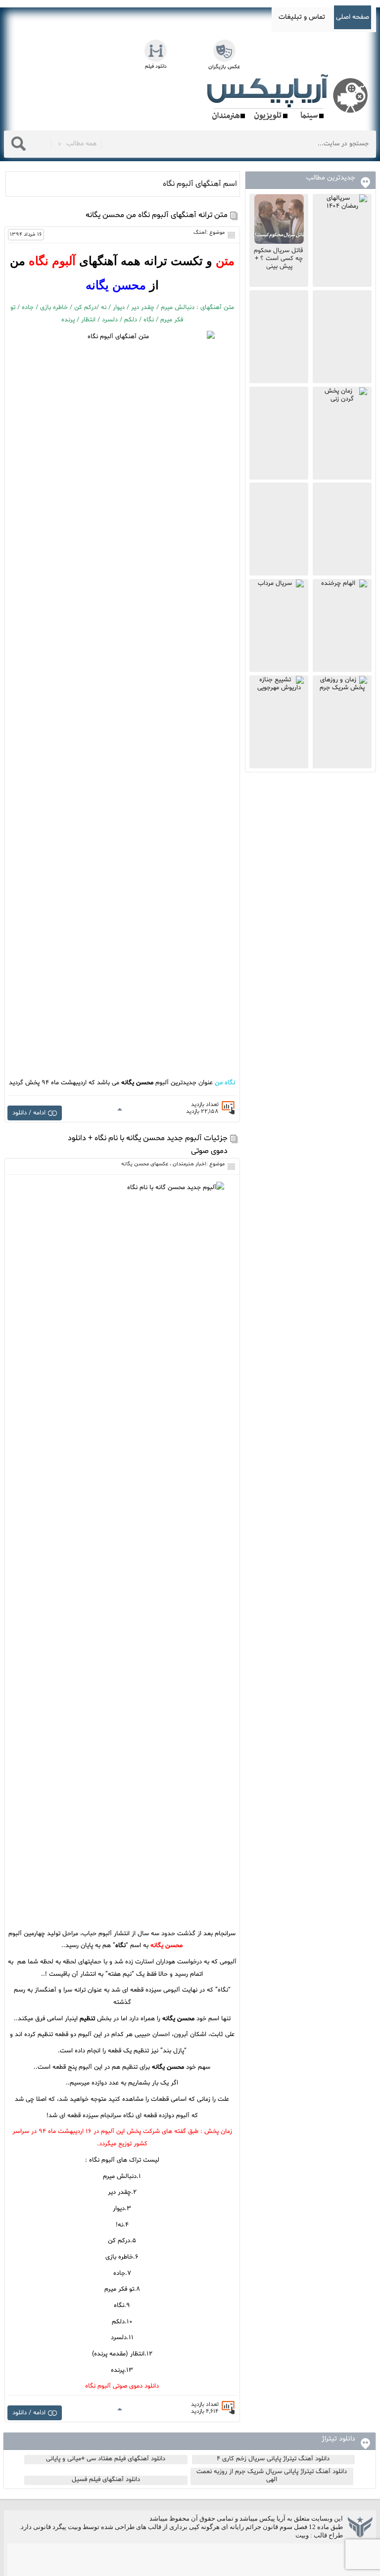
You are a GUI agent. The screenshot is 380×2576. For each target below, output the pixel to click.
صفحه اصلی (353, 17)
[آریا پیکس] (289, 97)
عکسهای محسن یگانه (145, 1164)
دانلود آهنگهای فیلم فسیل (106, 2480)
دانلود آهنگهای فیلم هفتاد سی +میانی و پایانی (106, 2459)
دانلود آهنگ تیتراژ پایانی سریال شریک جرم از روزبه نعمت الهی (272, 2476)
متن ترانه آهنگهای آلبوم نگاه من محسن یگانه (157, 215)
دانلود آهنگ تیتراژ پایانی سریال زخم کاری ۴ (273, 2459)
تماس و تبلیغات (302, 17)
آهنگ (200, 233)
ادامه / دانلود (29, 1113)
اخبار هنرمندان (190, 1164)
